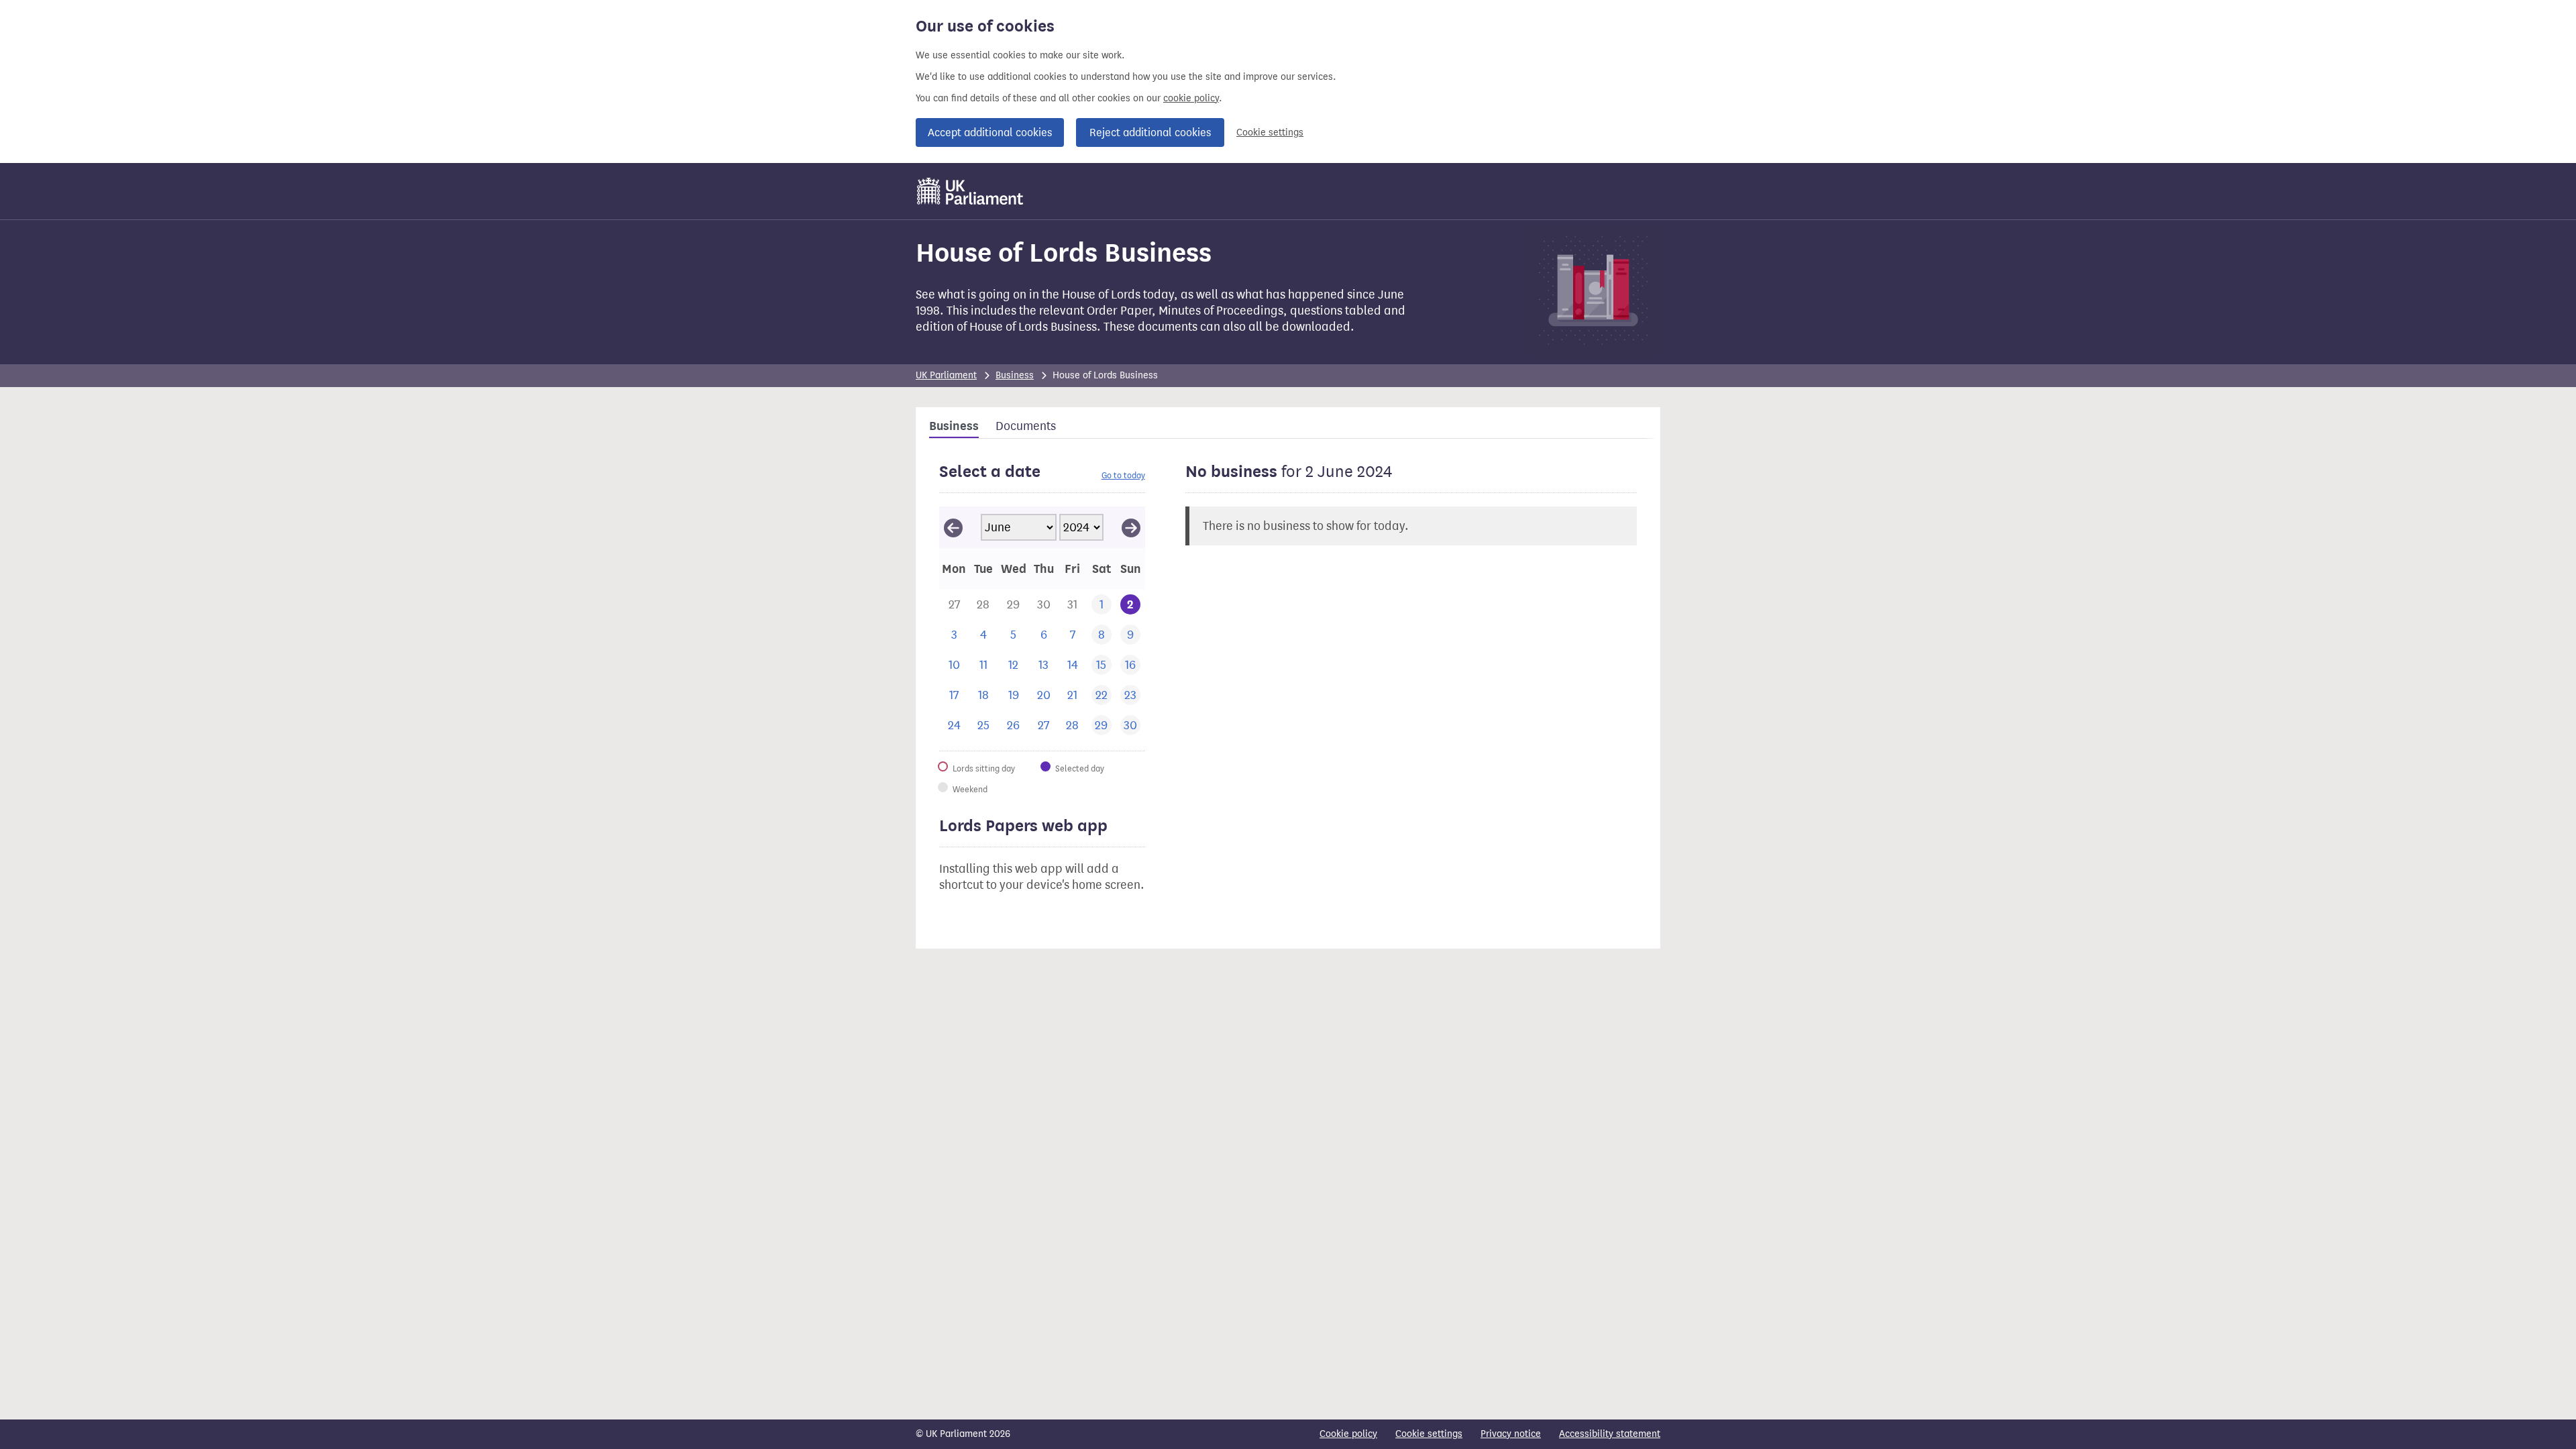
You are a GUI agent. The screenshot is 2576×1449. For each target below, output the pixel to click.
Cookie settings (1270, 132)
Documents (1026, 426)
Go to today (1123, 475)
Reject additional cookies (1150, 132)
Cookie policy (1348, 1434)
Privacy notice (1511, 1434)
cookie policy (1191, 98)
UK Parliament (946, 375)
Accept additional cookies (990, 132)
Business (1015, 375)
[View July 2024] (1131, 527)
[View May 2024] (953, 527)
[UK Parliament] (970, 191)
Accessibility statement (1610, 1434)
